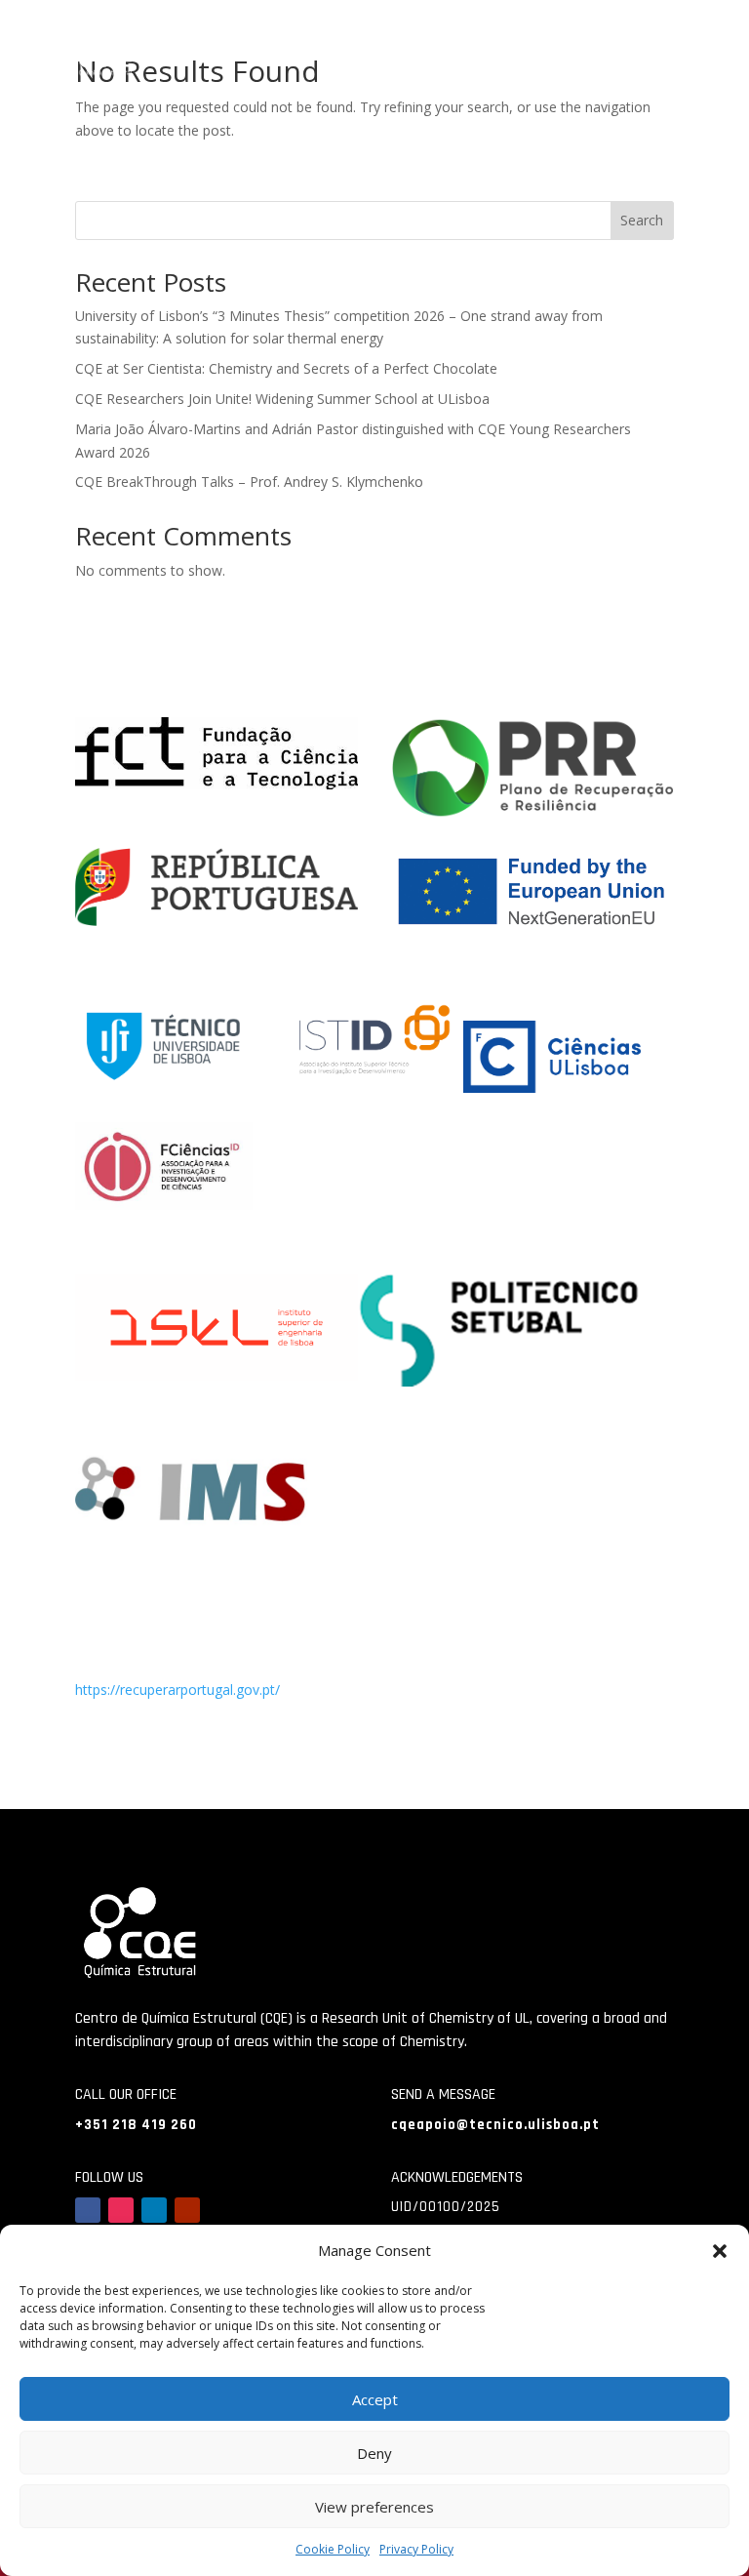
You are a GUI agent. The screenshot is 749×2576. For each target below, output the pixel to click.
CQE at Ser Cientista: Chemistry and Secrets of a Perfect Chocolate (286, 368)
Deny (374, 2453)
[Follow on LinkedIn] (154, 2210)
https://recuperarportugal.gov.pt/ (177, 1690)
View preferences (374, 2507)
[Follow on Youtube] (187, 2210)
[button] (720, 2251)
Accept (375, 2399)
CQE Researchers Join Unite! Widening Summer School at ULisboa (282, 399)
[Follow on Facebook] (88, 2210)
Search (642, 220)
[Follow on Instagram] (121, 2210)
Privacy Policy (416, 2549)
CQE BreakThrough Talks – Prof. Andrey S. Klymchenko (249, 482)
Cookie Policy (333, 2549)
